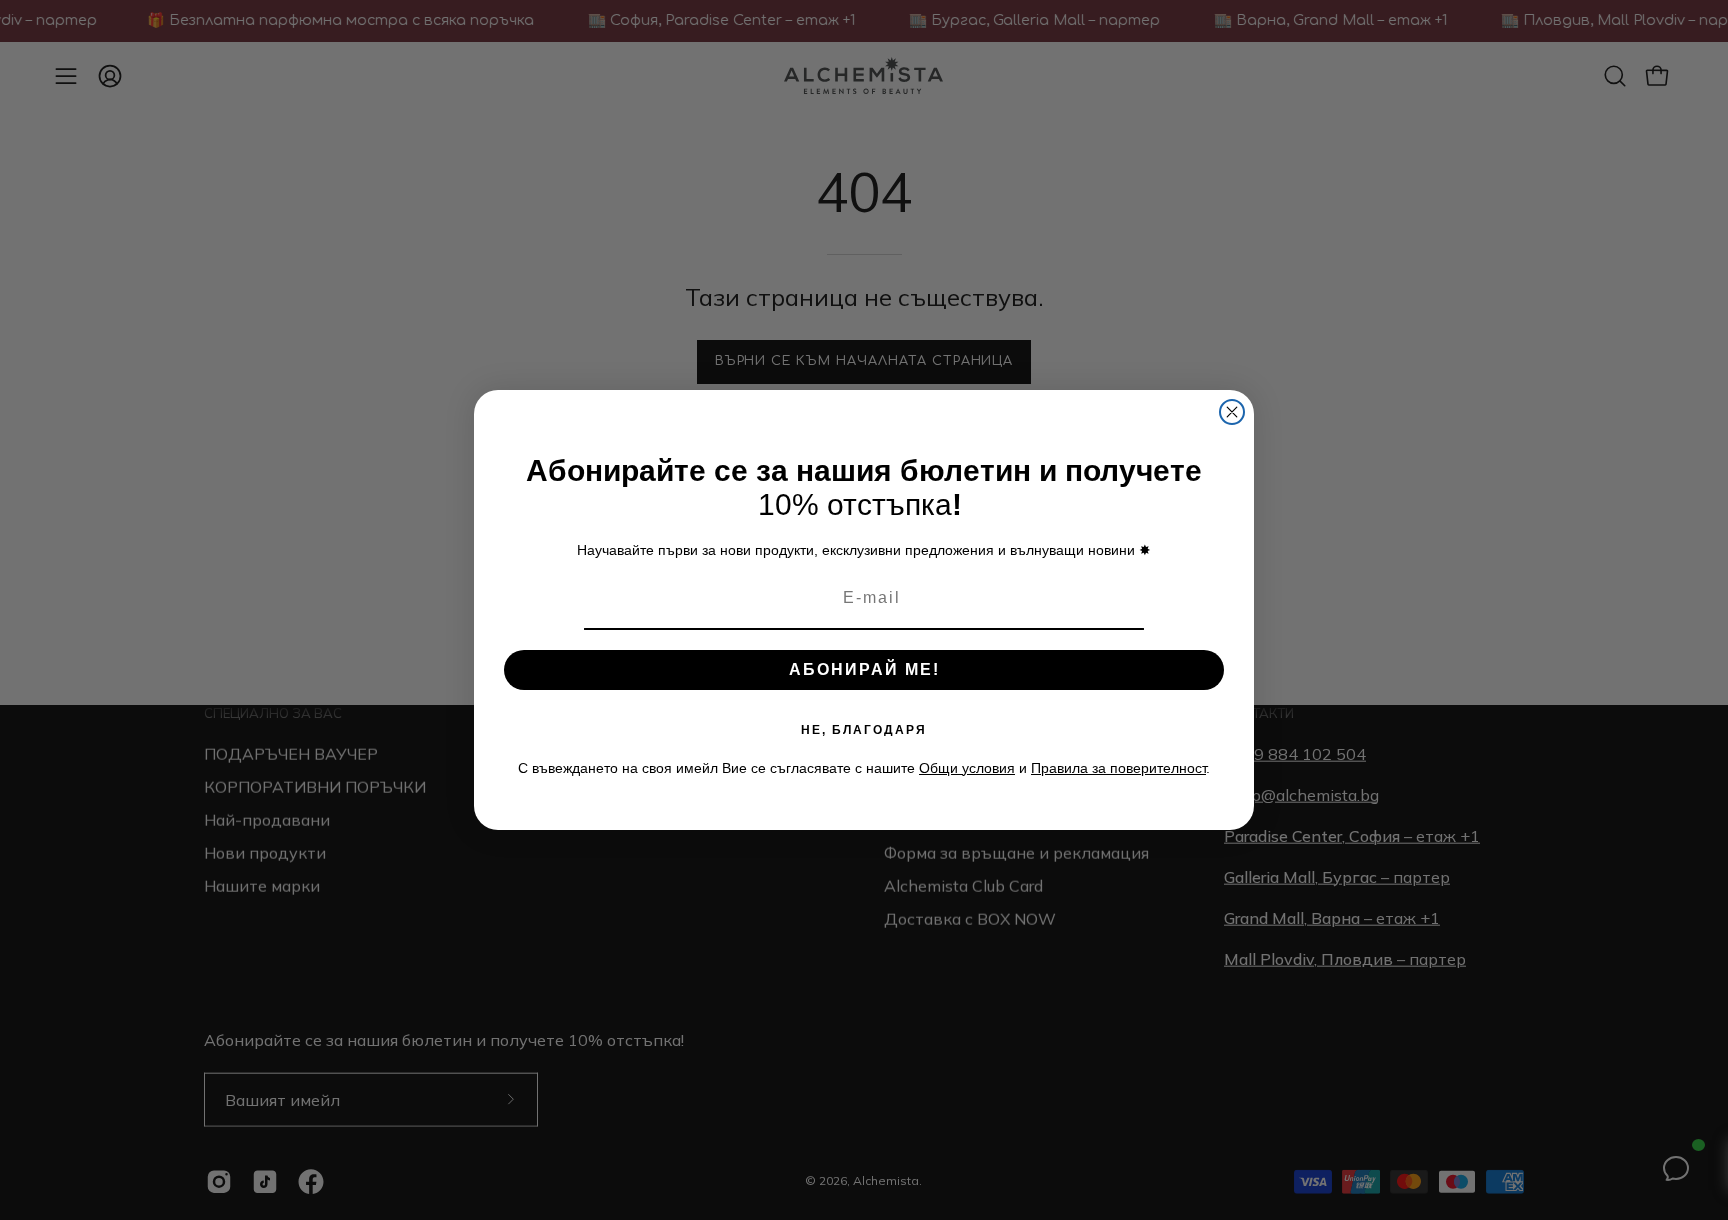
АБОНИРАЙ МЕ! (864, 669)
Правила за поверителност (1118, 768)
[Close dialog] (1232, 412)
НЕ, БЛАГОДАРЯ (864, 730)
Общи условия (967, 768)
